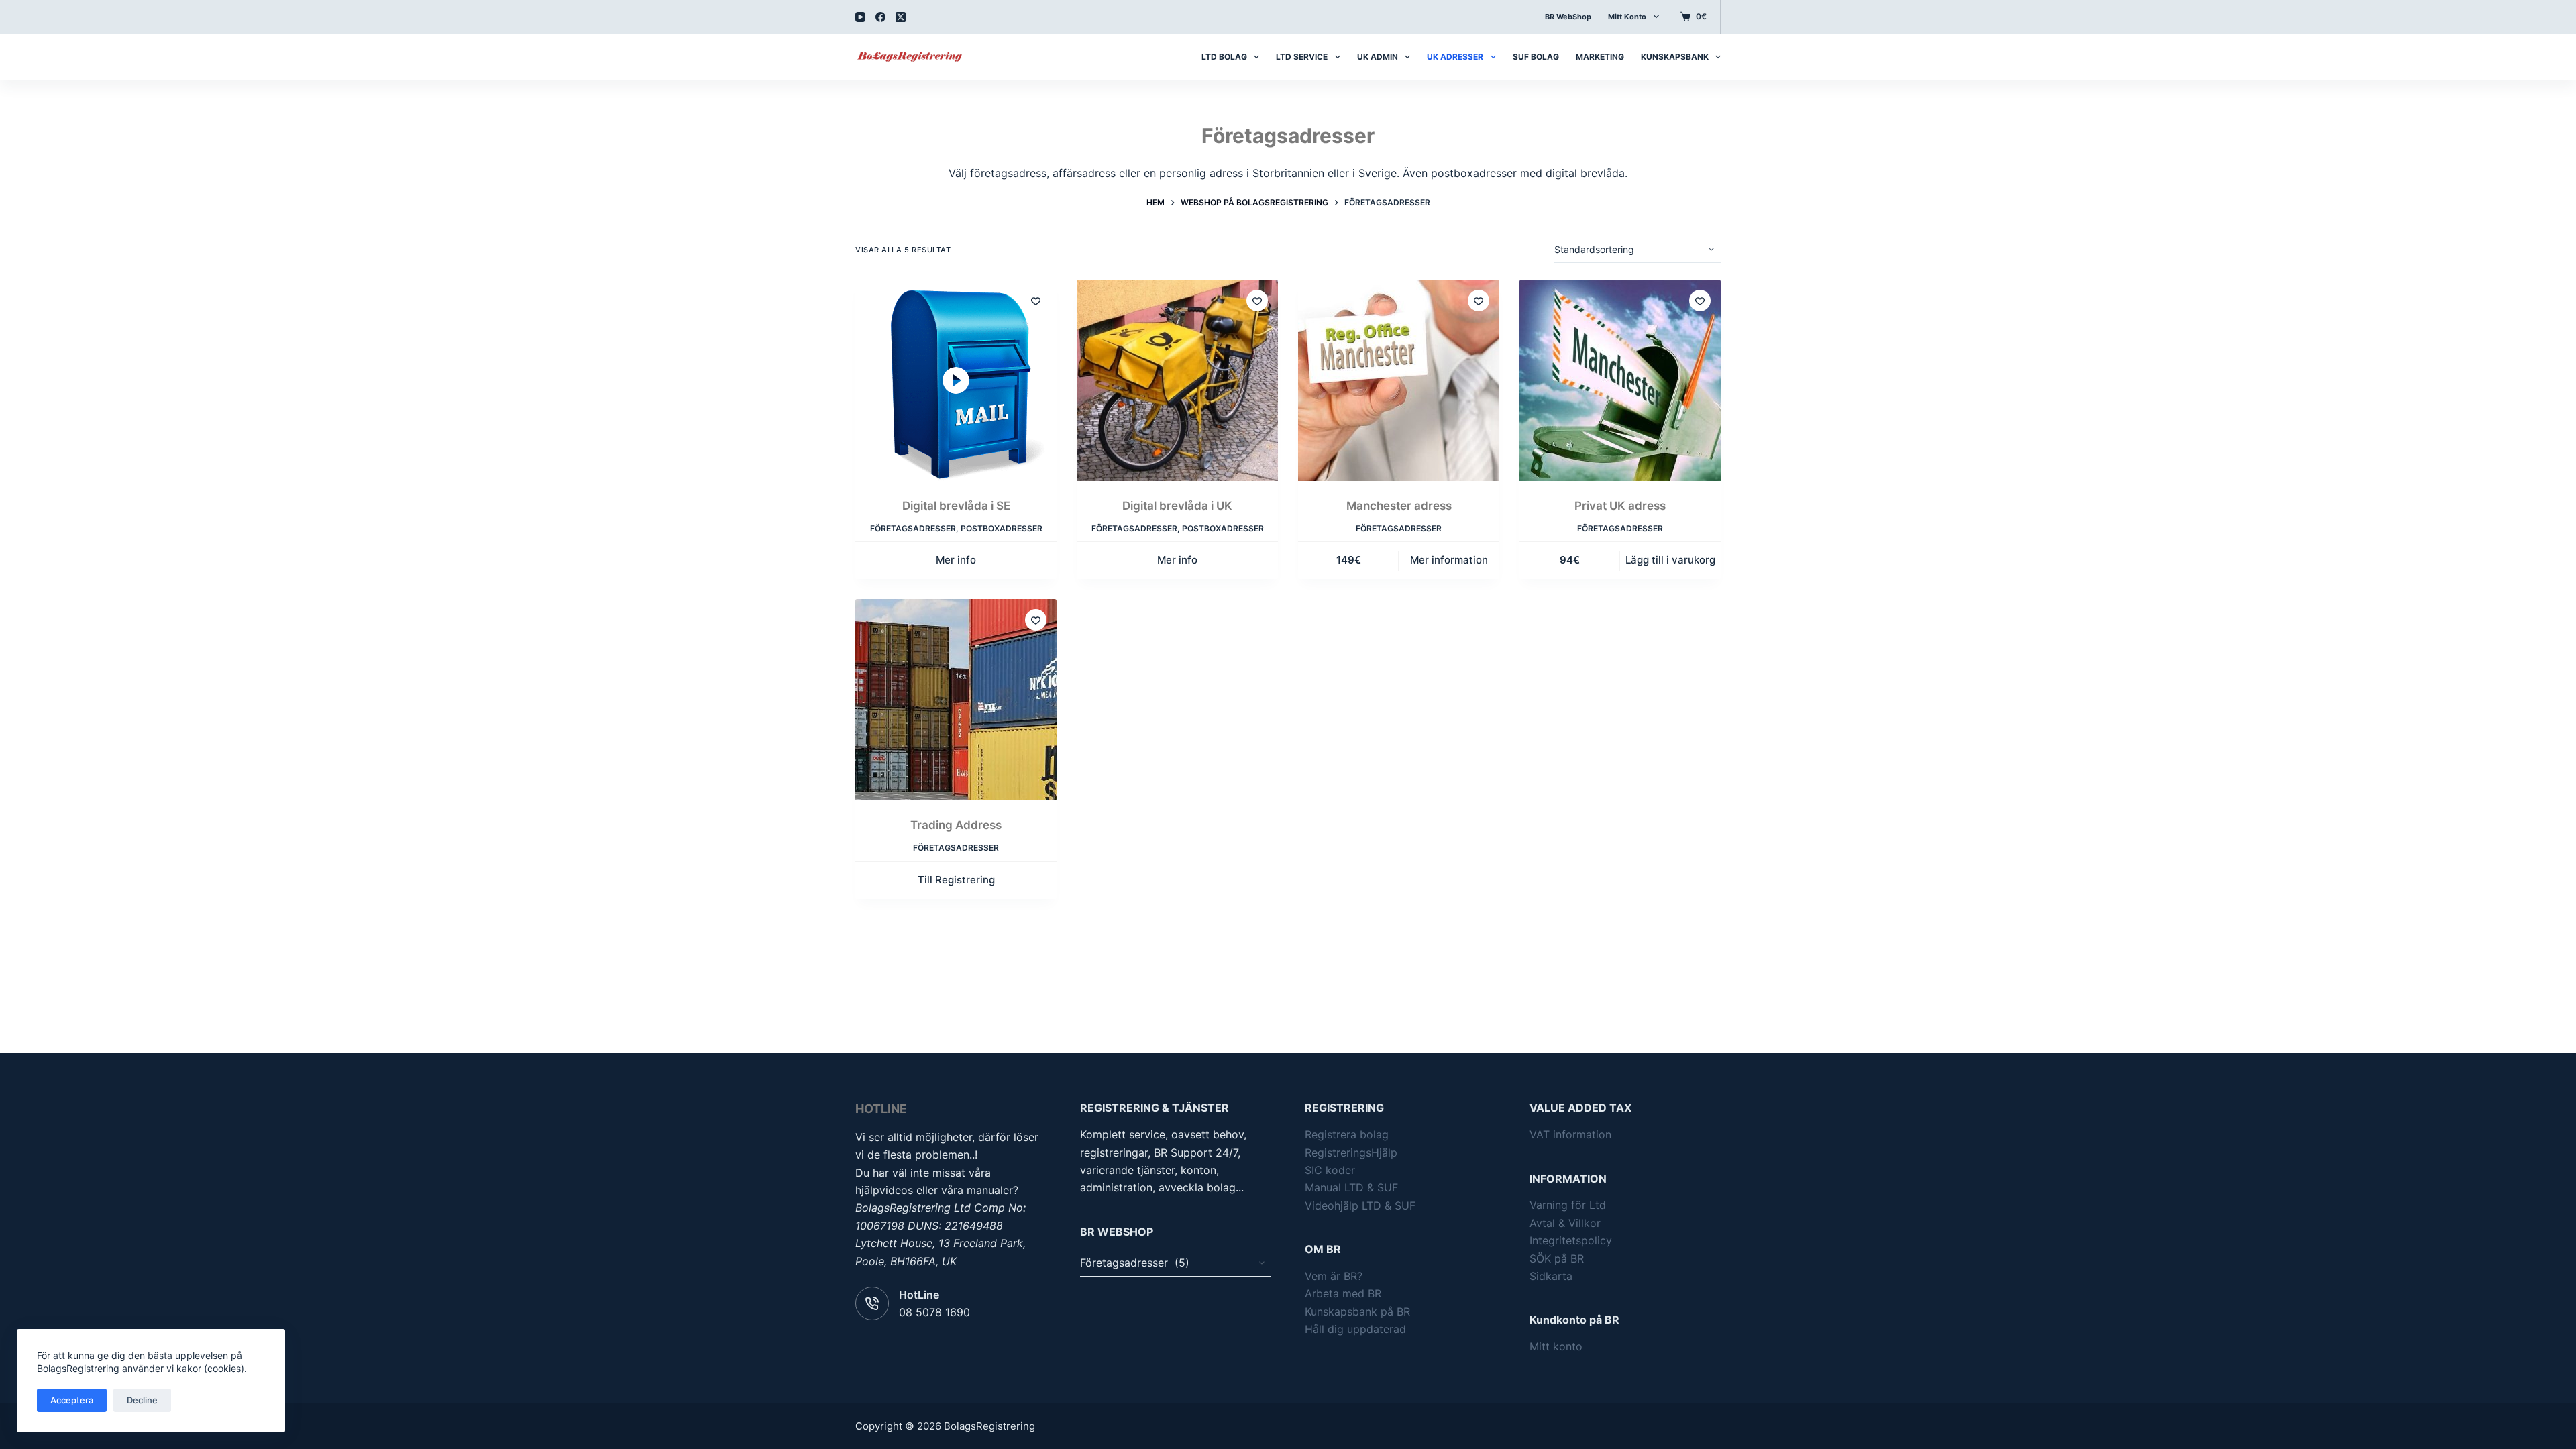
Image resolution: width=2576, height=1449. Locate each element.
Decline (142, 1400)
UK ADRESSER (1455, 57)
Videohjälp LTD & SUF (1360, 1205)
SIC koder (1330, 1170)
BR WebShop (1568, 17)
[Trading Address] (956, 700)
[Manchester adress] (1399, 380)
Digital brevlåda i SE (956, 506)
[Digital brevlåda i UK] (1177, 380)
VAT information (1570, 1134)
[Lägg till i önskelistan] (1036, 301)
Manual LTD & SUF (1351, 1187)
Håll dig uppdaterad (1355, 1329)
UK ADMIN (1378, 57)
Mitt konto (1556, 1346)
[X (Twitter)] (901, 17)
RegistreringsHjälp (1351, 1152)
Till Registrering (956, 880)
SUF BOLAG (1536, 57)
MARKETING (1600, 57)
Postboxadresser (1002, 528)
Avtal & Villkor (1565, 1223)
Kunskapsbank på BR (1357, 1311)
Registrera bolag (1347, 1134)
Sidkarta (1551, 1276)
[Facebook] (880, 17)
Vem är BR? (1334, 1276)
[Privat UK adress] (1620, 380)
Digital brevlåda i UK (1177, 506)
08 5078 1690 (934, 1312)
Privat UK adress (1620, 506)
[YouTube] (860, 17)
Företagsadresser (913, 528)
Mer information (1449, 560)
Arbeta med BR (1343, 1293)
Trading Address (956, 825)
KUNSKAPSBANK (1675, 57)
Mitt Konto (1627, 17)
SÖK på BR (1557, 1258)
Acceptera (72, 1400)
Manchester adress (1399, 506)
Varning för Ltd (1568, 1205)
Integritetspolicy (1571, 1240)
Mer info (956, 560)
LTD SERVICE (1302, 57)
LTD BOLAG (1224, 57)
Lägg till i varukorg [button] (1670, 560)
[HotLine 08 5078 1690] (872, 1303)
